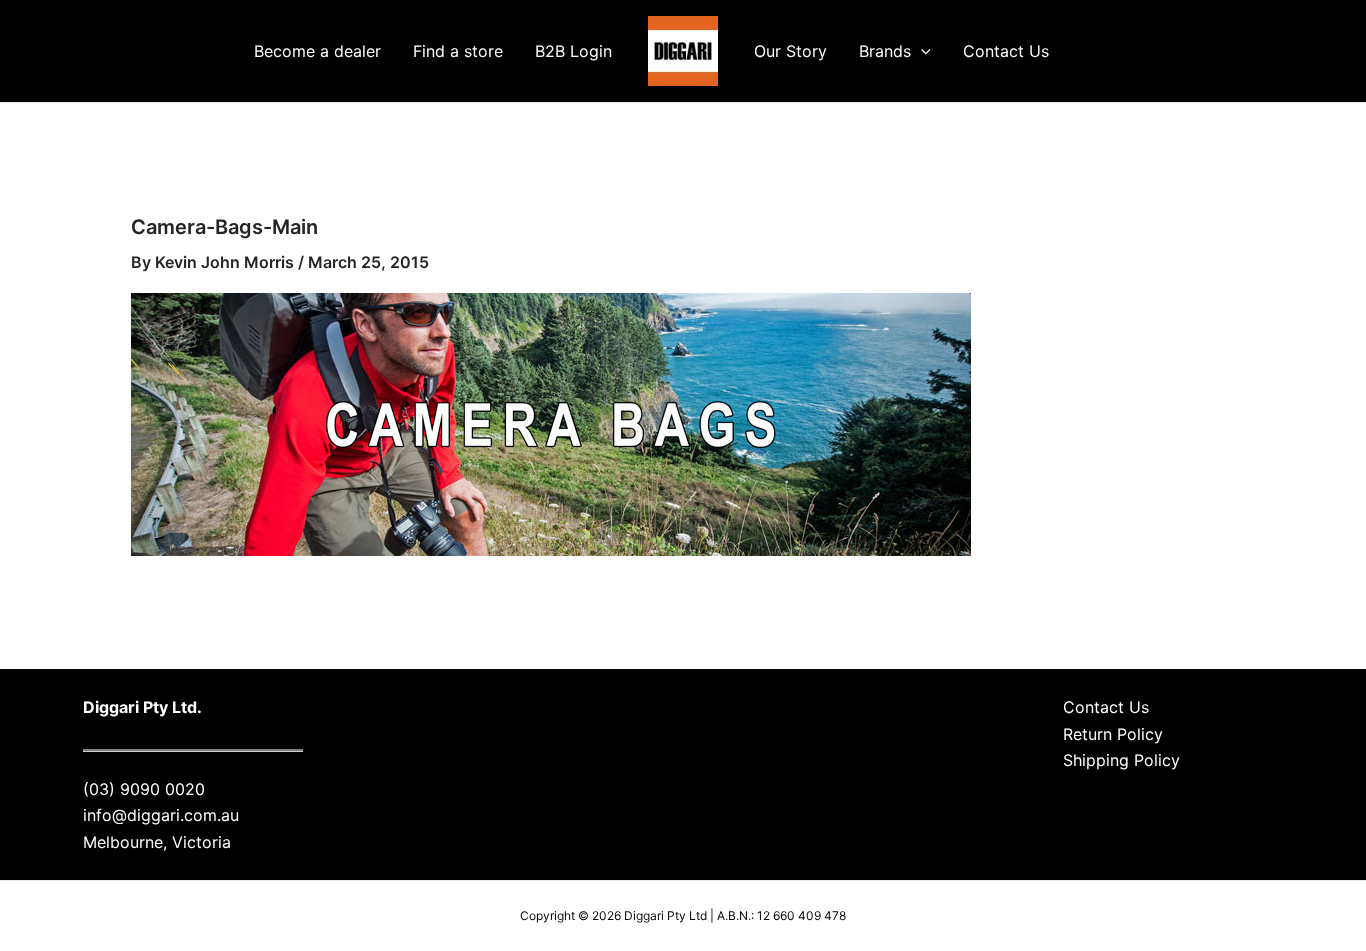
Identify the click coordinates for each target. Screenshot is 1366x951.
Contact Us (1006, 51)
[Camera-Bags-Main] (551, 423)
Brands (885, 51)
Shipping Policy (1121, 760)
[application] (921, 51)
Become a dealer (317, 51)
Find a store (458, 51)
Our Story (790, 51)
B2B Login (573, 51)
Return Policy (1113, 734)
